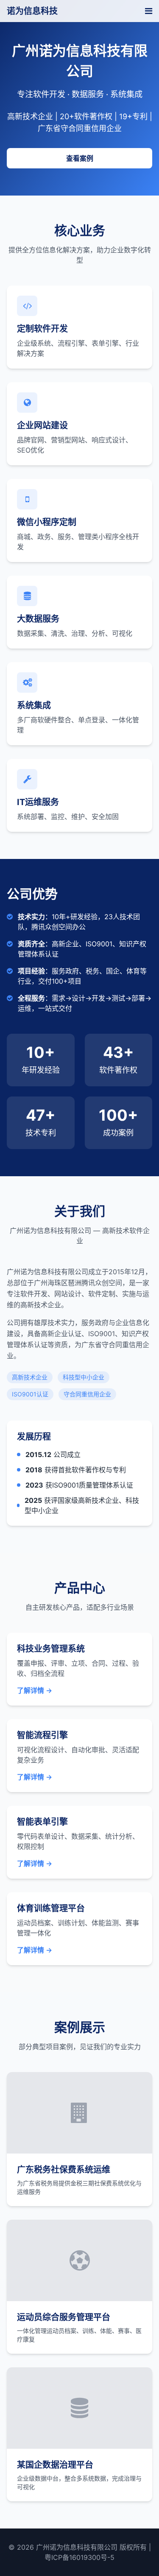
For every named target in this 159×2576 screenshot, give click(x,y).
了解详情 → (35, 1690)
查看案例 (80, 158)
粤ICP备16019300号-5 (79, 2557)
